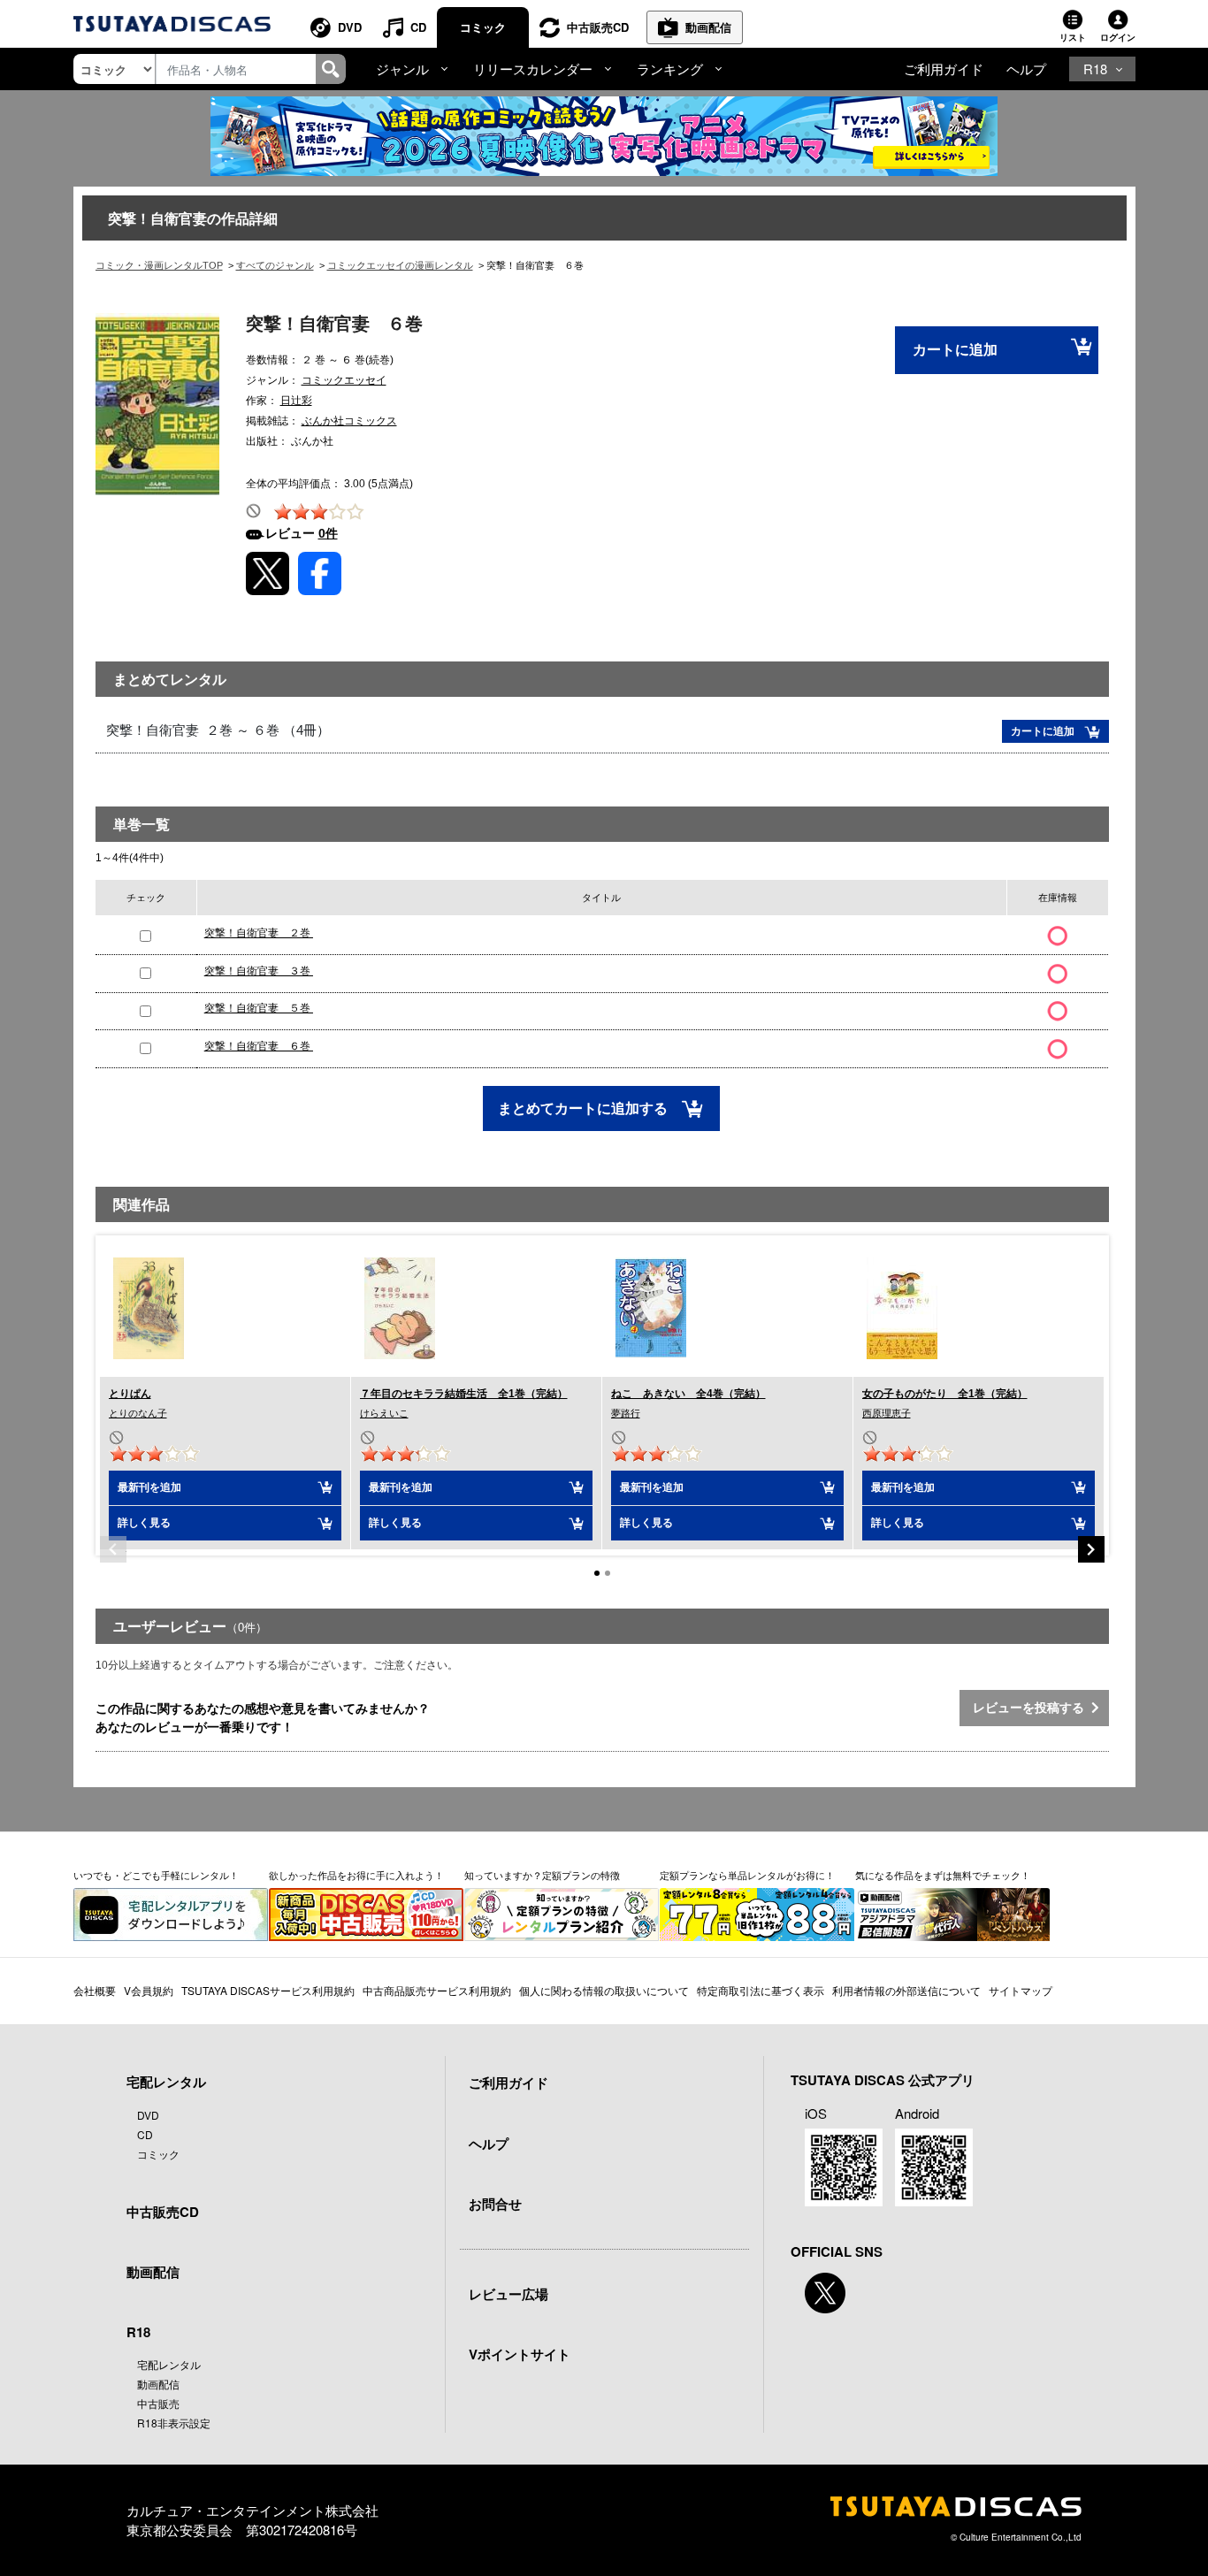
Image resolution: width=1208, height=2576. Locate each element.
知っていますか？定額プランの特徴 (542, 1875)
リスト (1073, 37)
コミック (483, 27)
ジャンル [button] (402, 69)
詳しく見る (144, 1523)
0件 (328, 533)
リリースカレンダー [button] (533, 69)
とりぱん (130, 1394)
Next (1091, 1549)
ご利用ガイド (944, 69)
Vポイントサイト (520, 2354)
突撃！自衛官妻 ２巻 (259, 933)
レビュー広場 (508, 2294)
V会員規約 (149, 1990)
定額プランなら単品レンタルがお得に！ (747, 1875)
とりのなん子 (138, 1413)
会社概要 (95, 1990)
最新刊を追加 (149, 1487)
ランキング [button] (670, 69)
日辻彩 (296, 401)
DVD (350, 27)
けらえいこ (384, 1413)
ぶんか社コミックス (349, 421)
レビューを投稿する (1032, 1708)
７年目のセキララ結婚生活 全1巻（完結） (464, 1394)
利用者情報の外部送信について (906, 1990)
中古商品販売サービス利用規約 (437, 1990)
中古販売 (158, 2403)
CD (418, 27)
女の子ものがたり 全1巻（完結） (945, 1394)
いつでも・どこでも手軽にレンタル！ (156, 1875)
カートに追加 (955, 350)
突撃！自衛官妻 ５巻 (259, 1008)
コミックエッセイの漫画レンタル (400, 265)
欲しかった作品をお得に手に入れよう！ (356, 1875)
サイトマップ (1021, 1990)
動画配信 (708, 27)
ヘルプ (1026, 69)
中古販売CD (598, 27)
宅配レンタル (169, 2364)
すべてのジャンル (275, 265)
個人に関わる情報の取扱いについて (604, 1990)
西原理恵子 (887, 1413)
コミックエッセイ (344, 380)
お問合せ (495, 2204)
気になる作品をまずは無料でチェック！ (943, 1875)
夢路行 (626, 1413)
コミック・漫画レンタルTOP (159, 265)
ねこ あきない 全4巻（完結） (688, 1394)
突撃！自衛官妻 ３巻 (259, 971)
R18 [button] (1095, 69)
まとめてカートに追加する (585, 1108)
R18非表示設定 (174, 2423)
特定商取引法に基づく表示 (761, 1990)
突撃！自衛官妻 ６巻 (259, 1046)
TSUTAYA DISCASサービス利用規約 (268, 1990)
